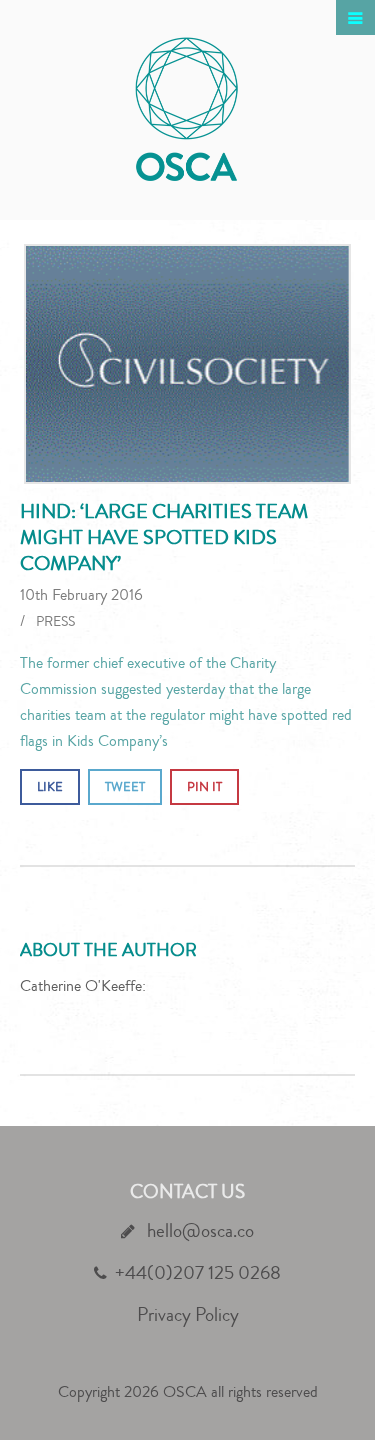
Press (55, 622)
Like (50, 787)
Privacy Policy (188, 1315)
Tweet (125, 787)
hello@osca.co (198, 1231)
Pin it (204, 787)
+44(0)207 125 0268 (198, 1273)
